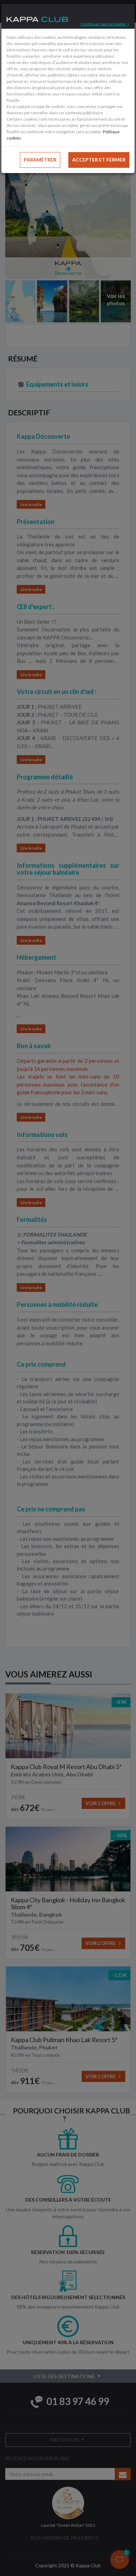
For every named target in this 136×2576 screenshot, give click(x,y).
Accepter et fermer (99, 160)
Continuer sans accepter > (105, 24)
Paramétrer (40, 160)
